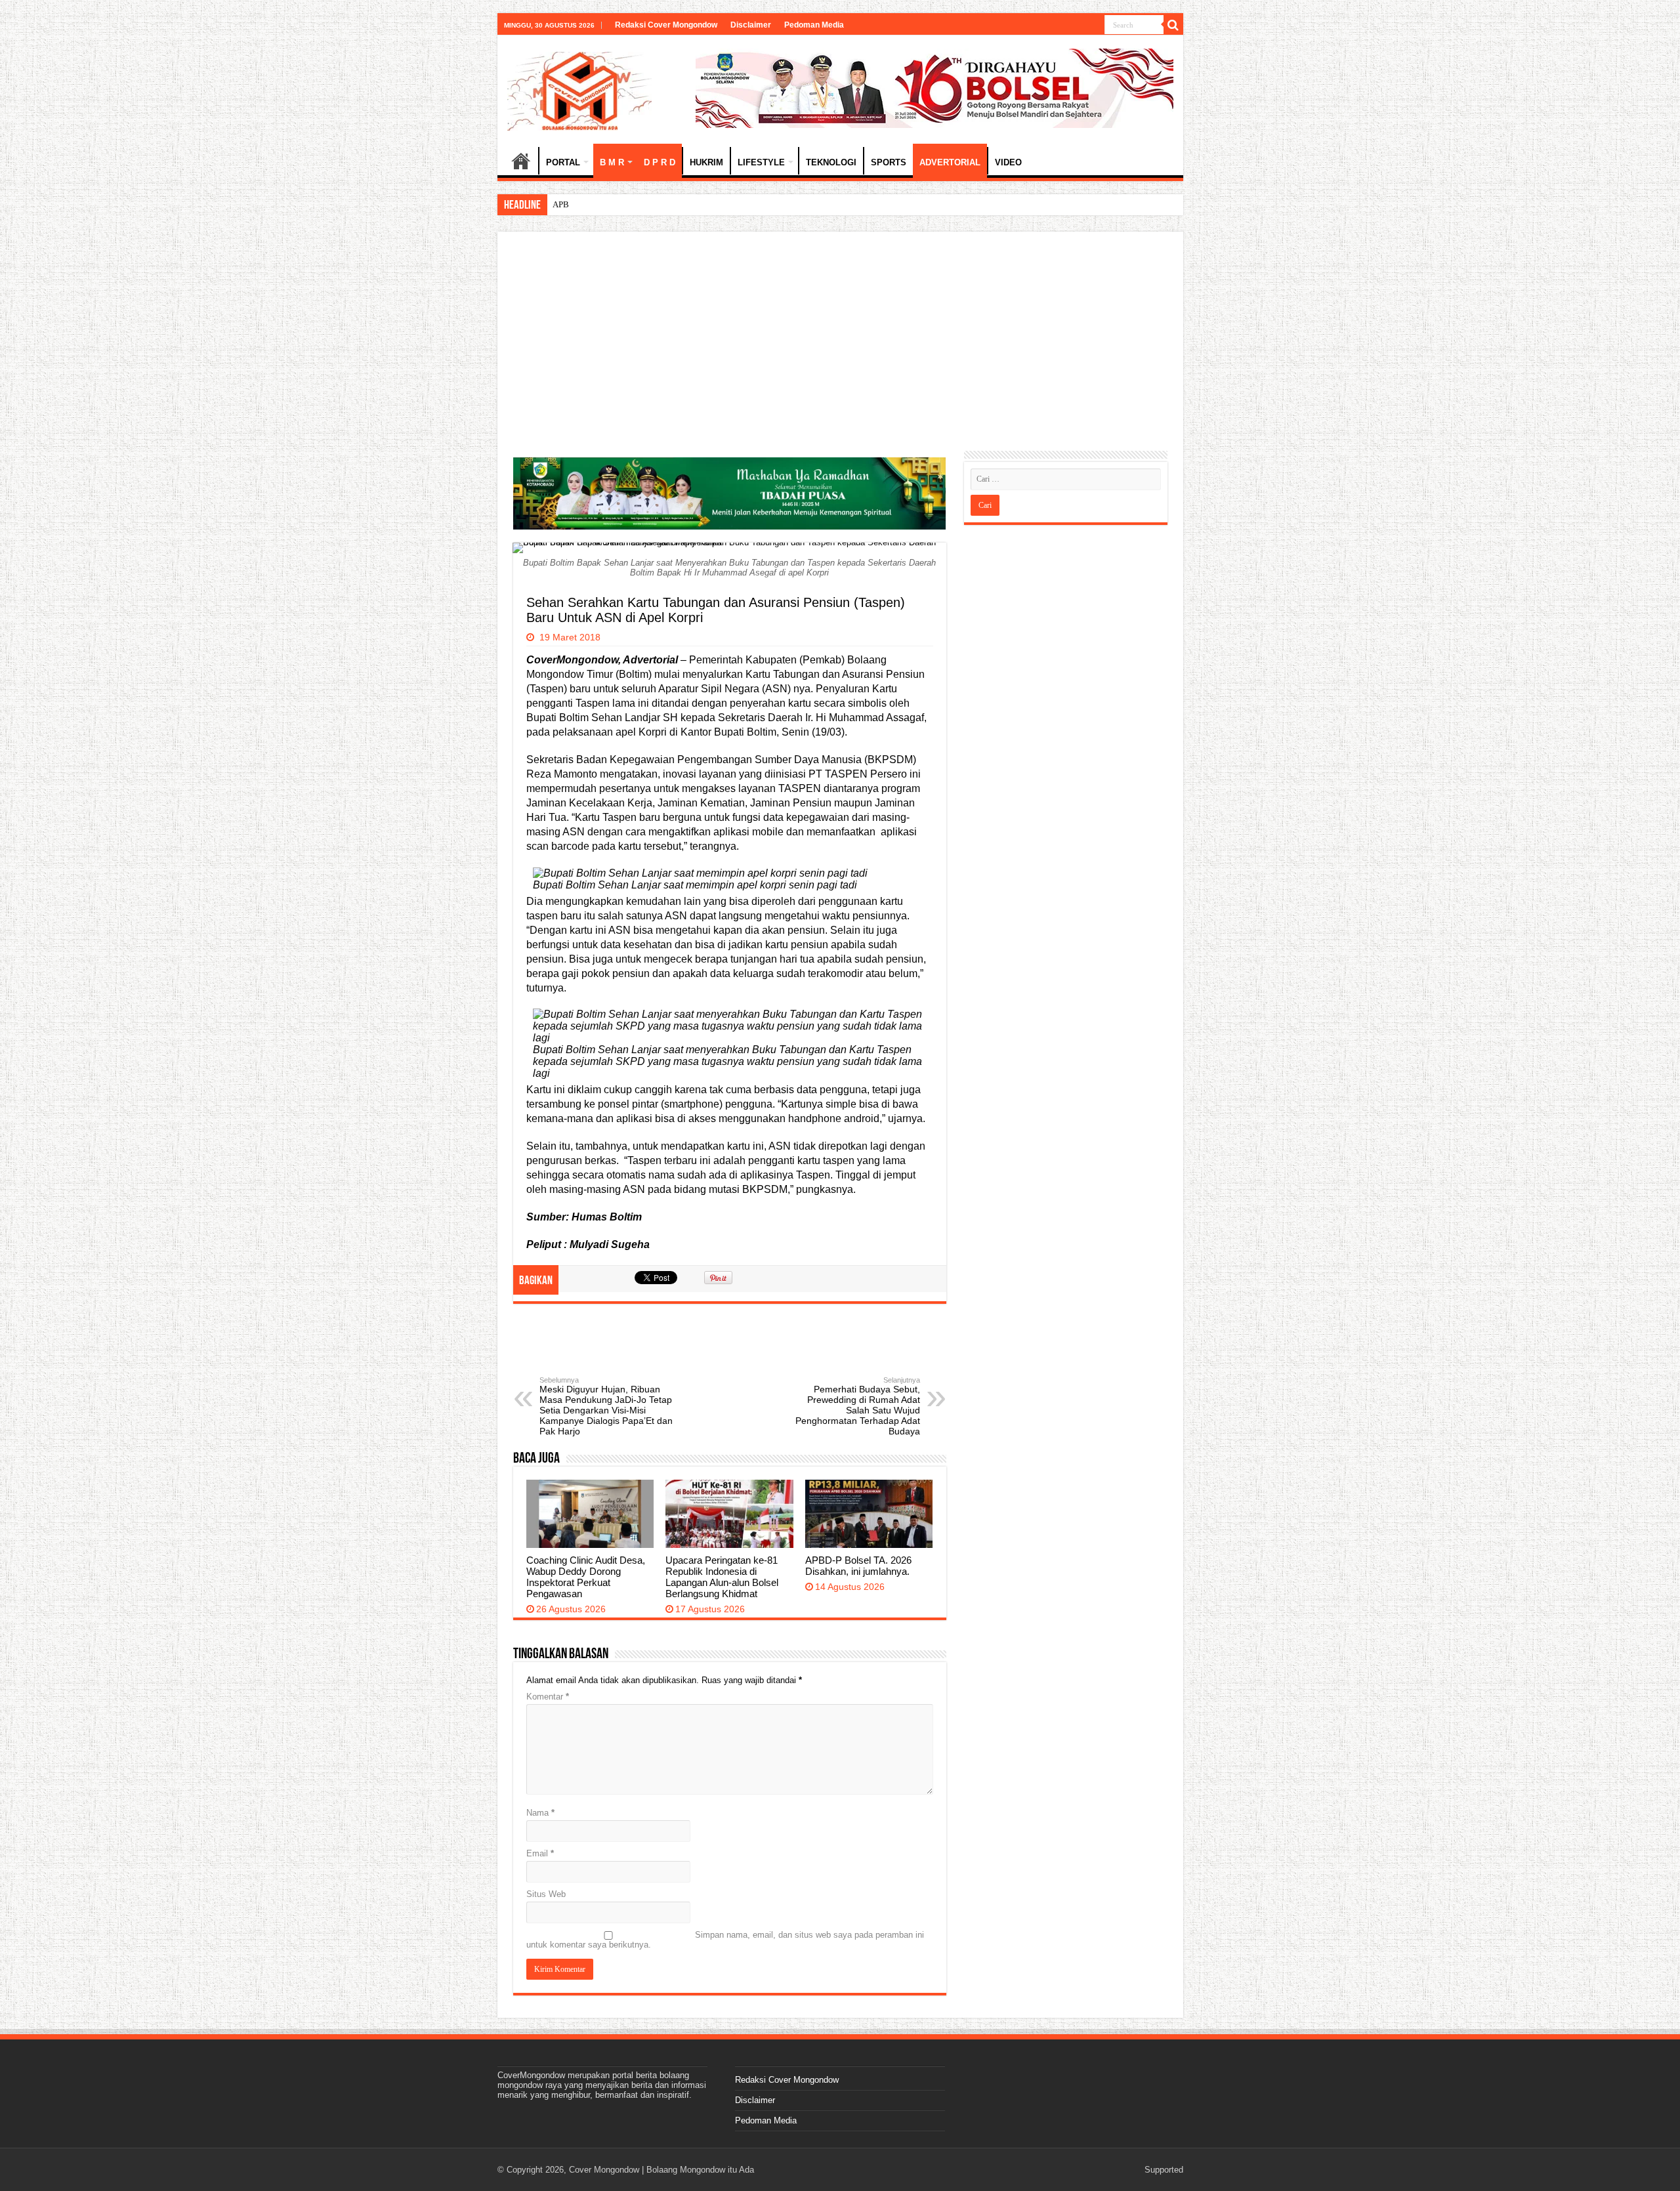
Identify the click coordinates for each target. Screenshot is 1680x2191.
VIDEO (1008, 162)
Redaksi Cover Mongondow (666, 25)
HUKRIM (706, 162)
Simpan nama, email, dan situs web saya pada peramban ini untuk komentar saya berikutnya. (725, 1940)
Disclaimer (751, 25)
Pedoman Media (814, 25)
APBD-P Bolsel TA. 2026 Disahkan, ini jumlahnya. (643, 204)
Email (540, 1853)
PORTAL (563, 162)
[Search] (1173, 25)
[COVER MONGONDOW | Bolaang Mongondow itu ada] (579, 89)
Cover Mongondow (604, 2170)
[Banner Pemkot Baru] (934, 88)
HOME (521, 161)
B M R (612, 162)
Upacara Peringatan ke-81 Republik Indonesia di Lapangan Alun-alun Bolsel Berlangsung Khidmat (722, 1577)
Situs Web (546, 1894)
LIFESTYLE (761, 162)
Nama (540, 1813)
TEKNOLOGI (831, 162)
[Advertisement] (840, 346)
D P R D (660, 162)
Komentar (548, 1697)
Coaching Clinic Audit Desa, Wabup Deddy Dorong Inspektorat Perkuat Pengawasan (586, 1577)
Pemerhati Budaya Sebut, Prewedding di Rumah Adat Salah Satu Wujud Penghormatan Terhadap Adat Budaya (858, 1406)
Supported (1164, 2170)
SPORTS (889, 162)
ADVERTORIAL (950, 162)
